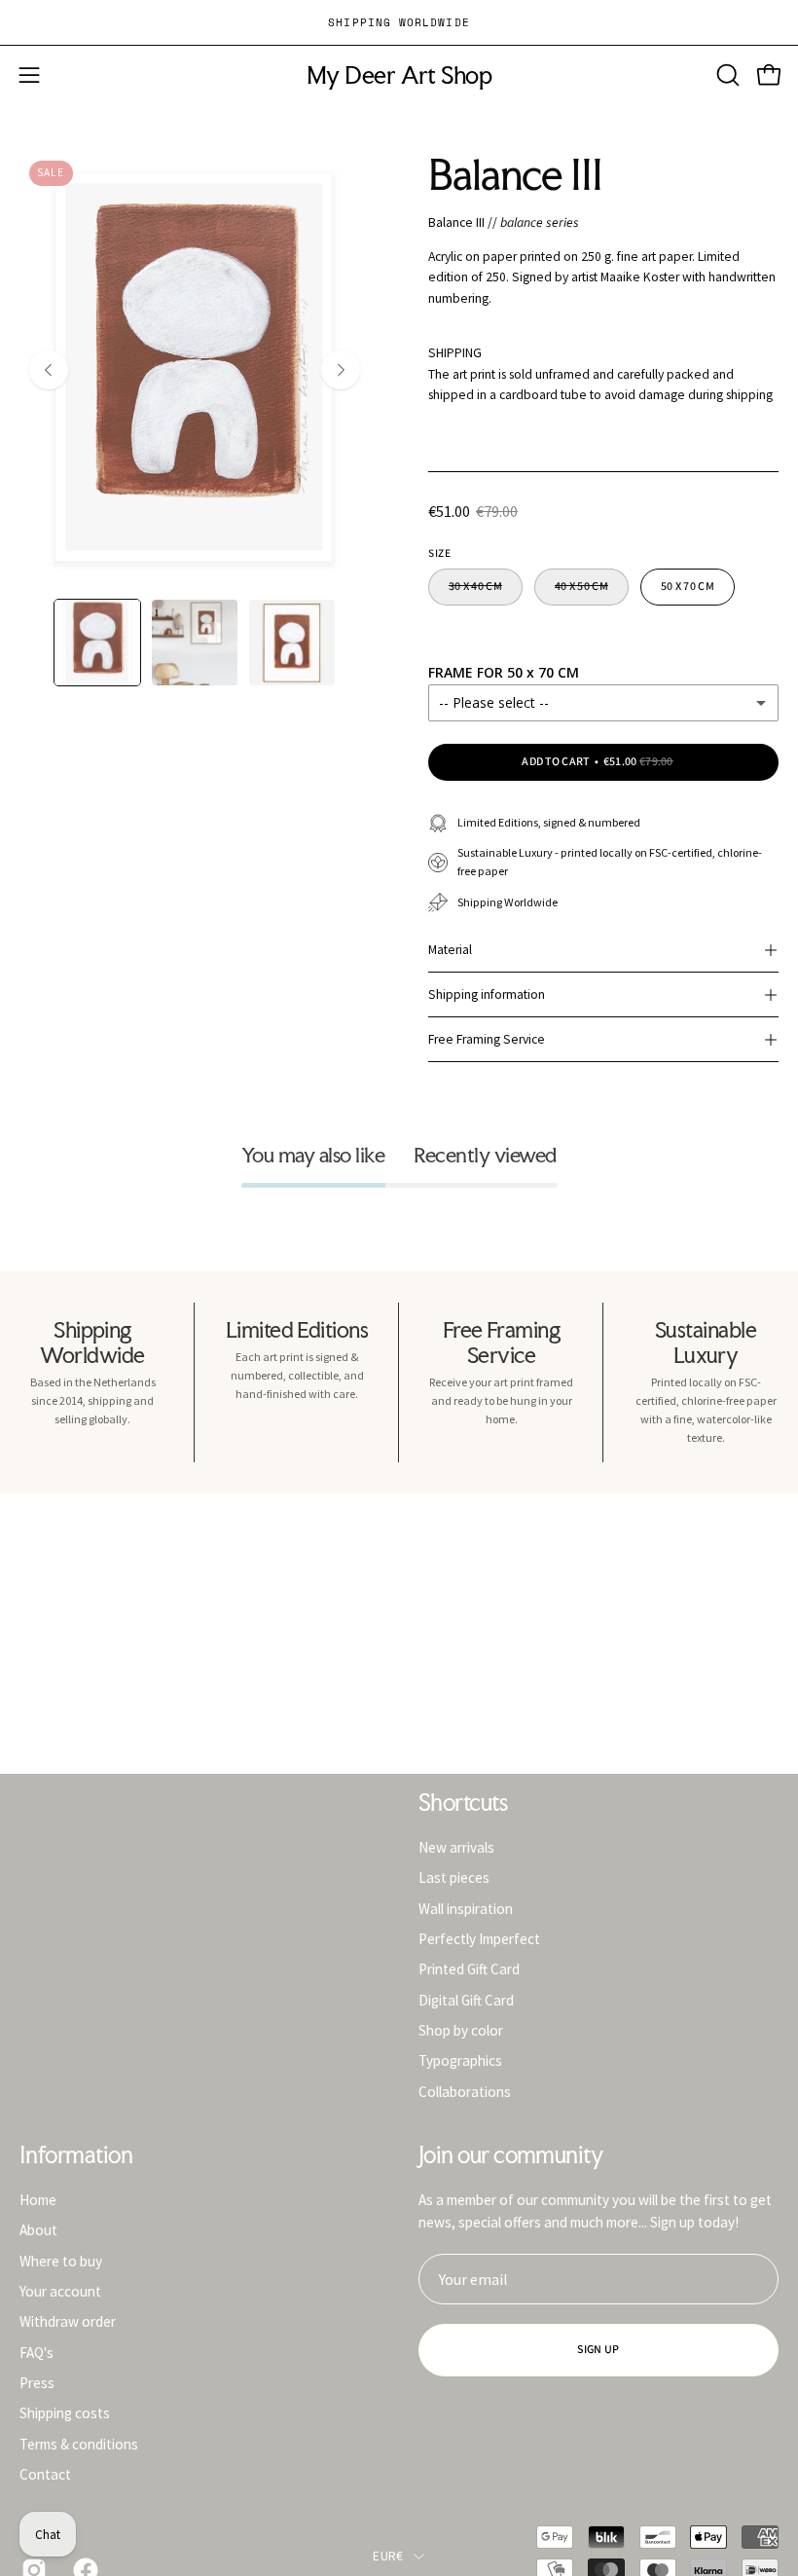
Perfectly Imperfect (479, 1939)
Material (450, 950)
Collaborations (465, 2091)
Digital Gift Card (466, 1999)
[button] (726, 75)
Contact (45, 2474)
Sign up (598, 2350)
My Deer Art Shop (399, 75)
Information (76, 2155)
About (38, 2230)
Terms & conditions (79, 2443)
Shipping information (487, 994)
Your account (60, 2291)
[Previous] (49, 370)
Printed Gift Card (469, 1969)
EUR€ (388, 2556)
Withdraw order (68, 2321)
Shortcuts (463, 1803)
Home (38, 2200)
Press (37, 2383)
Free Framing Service (487, 1039)
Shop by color (461, 2030)
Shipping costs (65, 2413)
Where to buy (61, 2260)
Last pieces (454, 1877)
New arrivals (456, 1847)
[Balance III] (97, 643)
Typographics (460, 2061)
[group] (399, 22)
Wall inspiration (466, 1908)
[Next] (341, 370)
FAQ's (36, 2352)
